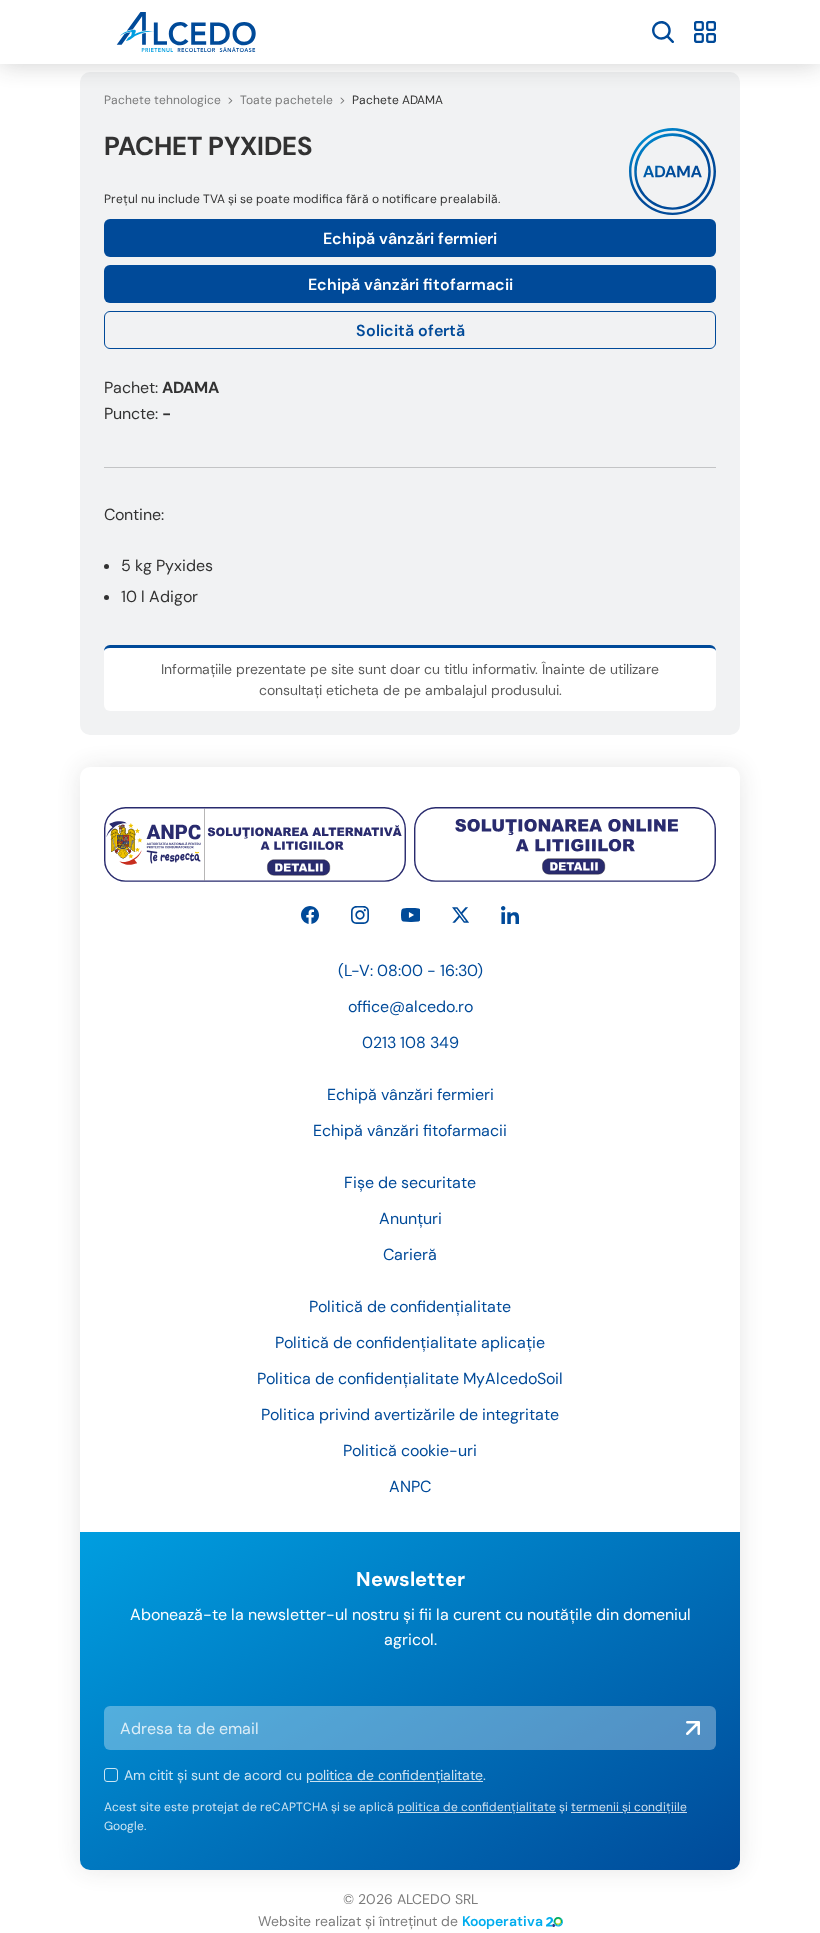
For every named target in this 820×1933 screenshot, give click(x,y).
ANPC (410, 1486)
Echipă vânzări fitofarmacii (410, 284)
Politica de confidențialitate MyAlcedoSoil (410, 1378)
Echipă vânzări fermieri (410, 238)
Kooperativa (502, 1921)
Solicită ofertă (410, 330)
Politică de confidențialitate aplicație (410, 1342)
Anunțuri (410, 1218)
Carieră (410, 1254)
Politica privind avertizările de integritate (410, 1414)
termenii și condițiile (629, 1807)
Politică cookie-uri (410, 1450)
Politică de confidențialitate (410, 1306)
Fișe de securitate (410, 1182)
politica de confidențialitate (394, 1775)
